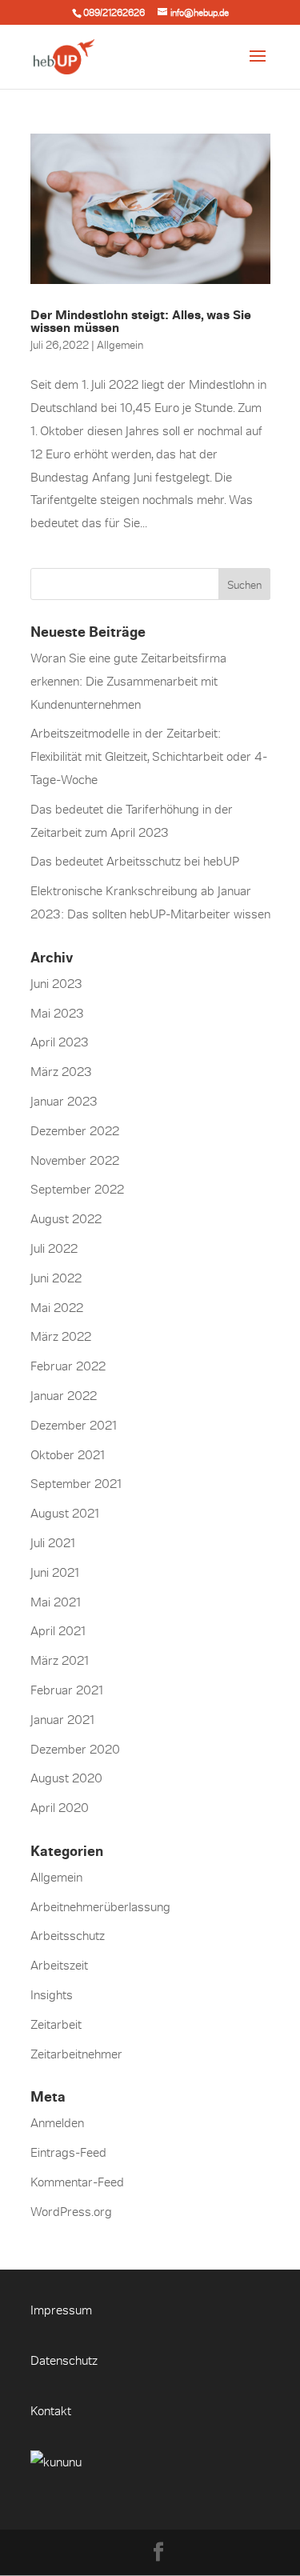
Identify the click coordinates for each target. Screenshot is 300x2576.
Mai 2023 (57, 1013)
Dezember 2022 (75, 1130)
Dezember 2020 (75, 1749)
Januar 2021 (62, 1719)
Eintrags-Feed (68, 2152)
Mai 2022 (57, 1307)
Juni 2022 (56, 1278)
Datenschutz (64, 2360)
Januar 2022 (64, 1395)
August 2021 (65, 1513)
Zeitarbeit (56, 2024)
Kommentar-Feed (77, 2182)
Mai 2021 (56, 1602)
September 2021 (76, 1483)
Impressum (61, 2310)
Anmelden (57, 2122)
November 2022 (75, 1160)
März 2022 (61, 1336)
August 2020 (66, 1778)
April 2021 (58, 1630)
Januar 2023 (64, 1101)
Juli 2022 (54, 1248)
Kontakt (51, 2410)
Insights (52, 1994)
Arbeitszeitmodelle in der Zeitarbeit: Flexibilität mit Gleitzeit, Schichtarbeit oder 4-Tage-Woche (149, 756)
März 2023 (61, 1071)
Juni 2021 (55, 1572)
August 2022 (66, 1218)
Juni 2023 (56, 983)
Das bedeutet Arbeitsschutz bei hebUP (135, 861)
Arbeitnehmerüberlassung (100, 1906)
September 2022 (77, 1189)
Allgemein (120, 344)
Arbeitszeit (59, 1965)
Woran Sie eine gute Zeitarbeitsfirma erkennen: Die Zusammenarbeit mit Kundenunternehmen (128, 681)
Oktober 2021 (68, 1454)
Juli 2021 (53, 1542)
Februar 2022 (68, 1366)
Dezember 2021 (74, 1425)
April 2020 (60, 1807)
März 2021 (60, 1660)
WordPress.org (71, 2211)
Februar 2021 (67, 1690)
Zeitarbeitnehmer (76, 2054)
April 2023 (60, 1042)
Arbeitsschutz (68, 1935)
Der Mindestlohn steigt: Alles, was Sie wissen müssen (141, 321)
